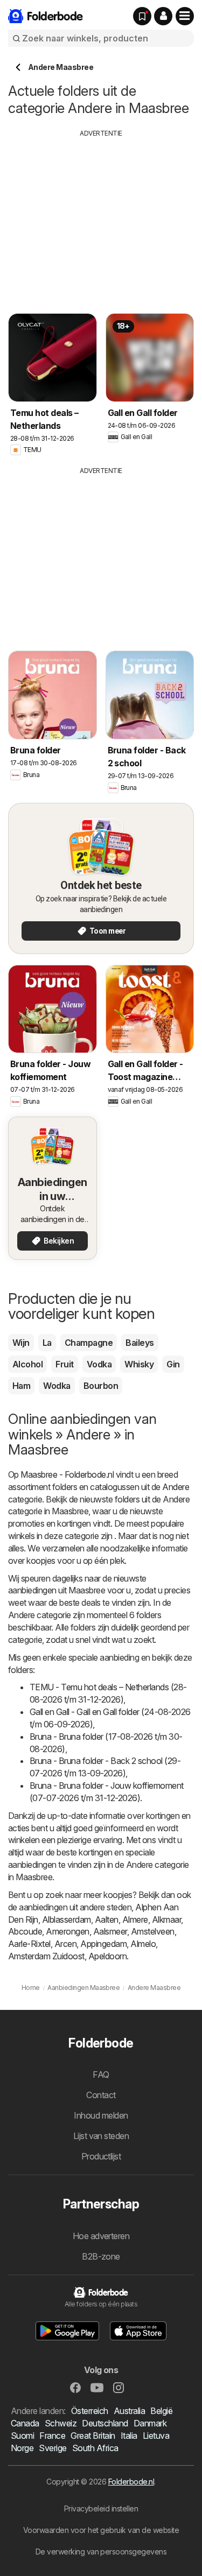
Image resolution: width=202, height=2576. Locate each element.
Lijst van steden (101, 2136)
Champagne (89, 1343)
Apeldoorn (107, 1956)
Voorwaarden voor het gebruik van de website (101, 2530)
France (52, 2436)
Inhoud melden (101, 2115)
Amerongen (67, 1931)
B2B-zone (101, 2256)
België (161, 2411)
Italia (129, 2436)
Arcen (65, 1944)
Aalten (107, 1919)
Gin (173, 1364)
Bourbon (101, 1386)
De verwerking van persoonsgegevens (101, 2552)
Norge (22, 2448)
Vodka (99, 1364)
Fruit (64, 1364)
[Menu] (185, 16)
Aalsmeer (110, 1931)
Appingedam (103, 1944)
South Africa (95, 2448)
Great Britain (93, 2436)
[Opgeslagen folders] (142, 16)
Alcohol (27, 1364)
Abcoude (25, 1931)
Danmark (150, 2423)
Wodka (57, 1386)
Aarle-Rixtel (29, 1944)
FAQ (101, 2074)
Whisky (139, 1364)
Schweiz (61, 2423)
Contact (101, 2095)
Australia (129, 2411)
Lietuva (156, 2436)
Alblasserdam (67, 1919)
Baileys (140, 1343)
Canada (25, 2423)
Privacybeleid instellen (101, 2508)
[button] (163, 16)
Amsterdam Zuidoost (46, 1956)
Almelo (143, 1944)
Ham (21, 1386)
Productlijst (101, 2156)
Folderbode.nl (131, 2482)
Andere (176, 1487)
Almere (135, 1919)
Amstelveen (153, 1931)
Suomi (22, 2436)
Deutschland (105, 2423)
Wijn (21, 1343)
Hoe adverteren (101, 2236)
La (47, 1343)
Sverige (53, 2448)
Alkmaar (166, 1919)
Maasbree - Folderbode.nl (67, 1474)
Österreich (90, 2411)
